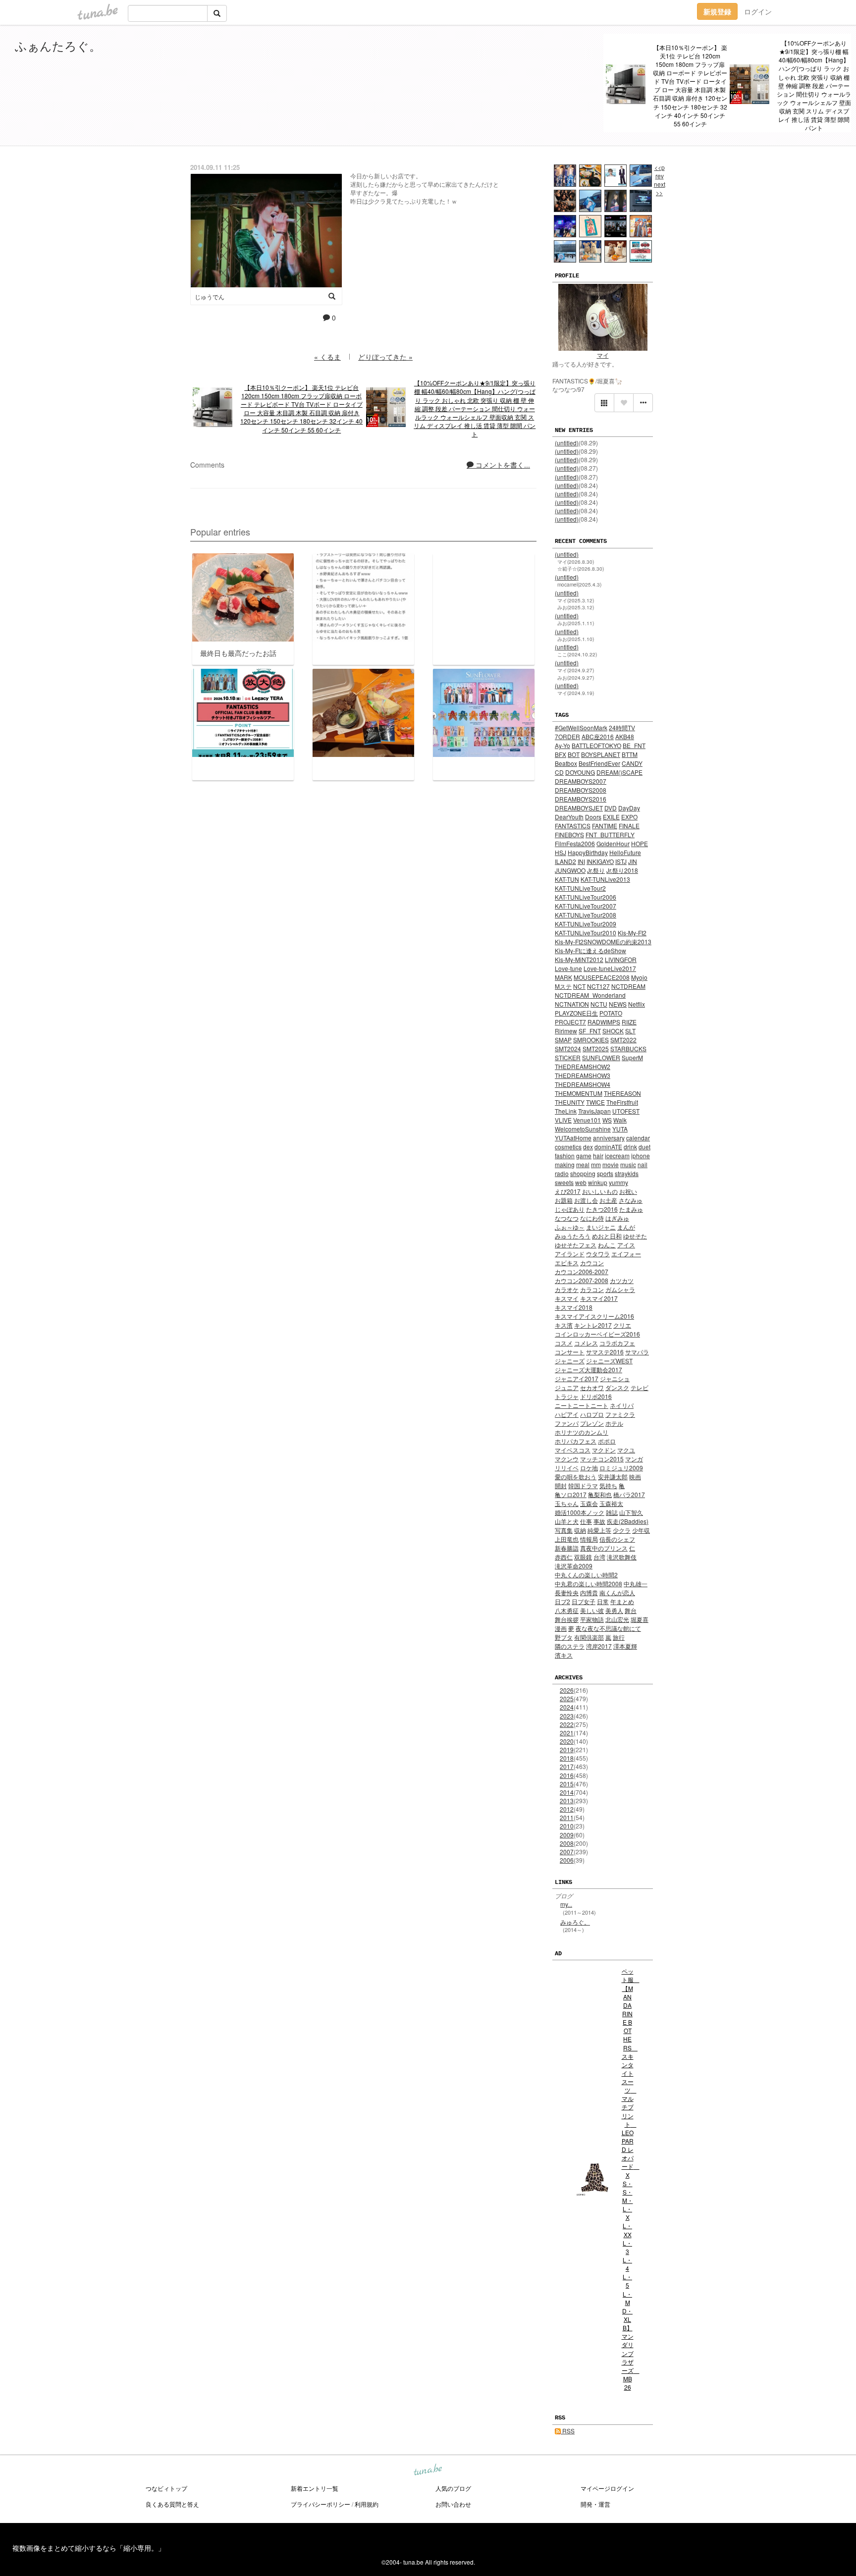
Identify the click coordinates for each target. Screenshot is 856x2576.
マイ (603, 355)
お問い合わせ (453, 2504)
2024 (567, 1707)
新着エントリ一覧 (315, 2488)
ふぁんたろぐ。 (58, 45)
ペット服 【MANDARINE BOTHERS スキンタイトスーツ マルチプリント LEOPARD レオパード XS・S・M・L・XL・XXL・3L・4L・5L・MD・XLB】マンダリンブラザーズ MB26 (628, 2179)
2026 (567, 1690)
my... (566, 1904)
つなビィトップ (166, 2488)
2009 (567, 1835)
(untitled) (567, 443)
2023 (567, 1716)
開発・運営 (595, 2504)
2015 (567, 1784)
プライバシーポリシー (321, 2504)
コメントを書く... (502, 465)
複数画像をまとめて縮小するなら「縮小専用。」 (89, 2548)
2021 (567, 1733)
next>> (660, 188)
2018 (567, 1758)
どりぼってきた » (385, 357)
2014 (567, 1792)
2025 (567, 1698)
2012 (567, 1809)
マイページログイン (607, 2488)
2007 (567, 1851)
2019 (567, 1749)
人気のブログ (453, 2488)
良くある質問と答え (172, 2504)
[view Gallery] (604, 403)
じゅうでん (210, 296)
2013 (567, 1800)
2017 (567, 1766)
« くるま (327, 357)
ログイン (758, 11)
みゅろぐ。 (575, 1922)
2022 (567, 1724)
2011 (567, 1817)
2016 (567, 1775)
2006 (567, 1860)
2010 (567, 1826)
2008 (567, 1843)
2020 (567, 1741)
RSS (568, 2431)
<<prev (660, 171)
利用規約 (367, 2504)
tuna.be (428, 2470)
